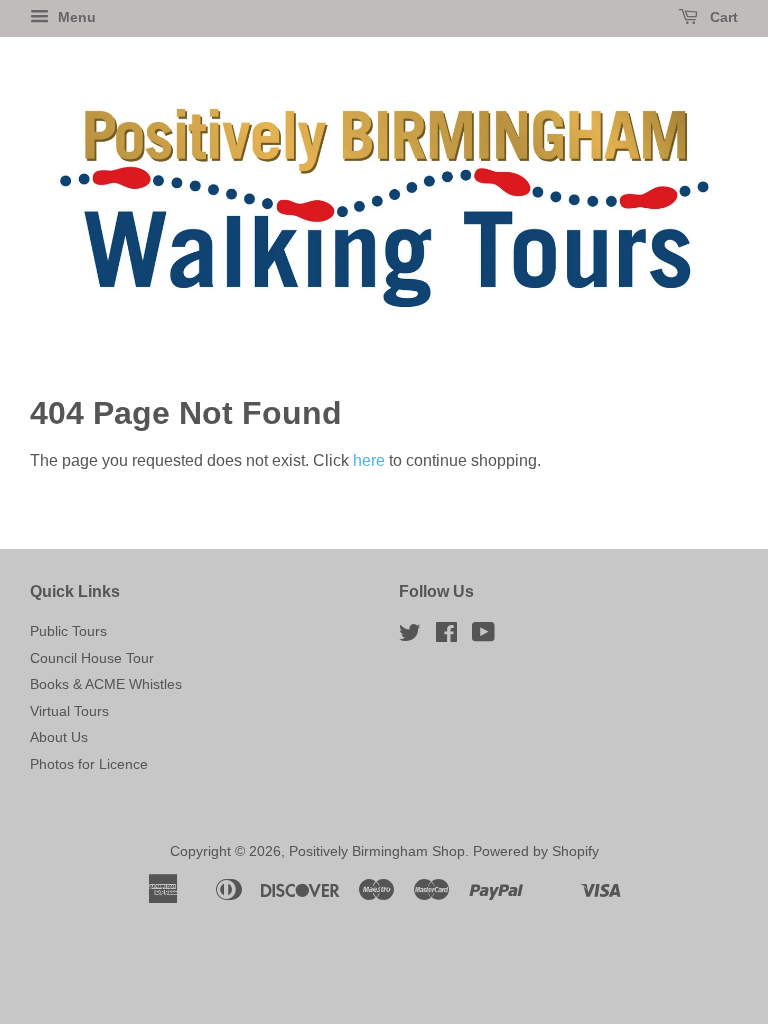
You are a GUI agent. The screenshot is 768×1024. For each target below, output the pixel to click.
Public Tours (68, 631)
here (369, 460)
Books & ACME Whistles (106, 684)
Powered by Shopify (536, 851)
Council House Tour (92, 658)
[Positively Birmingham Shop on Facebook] (446, 636)
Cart (722, 17)
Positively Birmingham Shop (377, 851)
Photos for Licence (89, 764)
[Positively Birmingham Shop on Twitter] (410, 636)
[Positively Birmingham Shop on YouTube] (483, 636)
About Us (59, 737)
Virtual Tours (69, 711)
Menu (75, 17)
